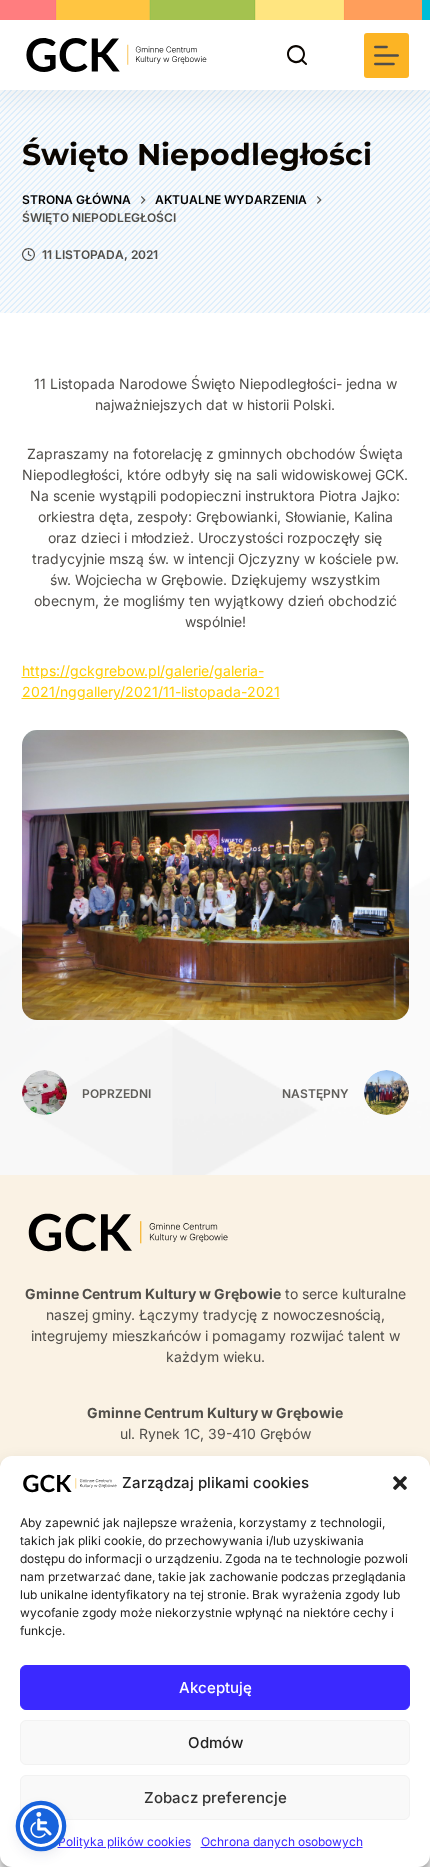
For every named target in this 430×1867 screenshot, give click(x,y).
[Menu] (386, 55)
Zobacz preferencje (215, 1797)
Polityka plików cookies (124, 1841)
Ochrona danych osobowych (282, 1841)
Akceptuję (215, 1687)
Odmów (215, 1742)
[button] (400, 1483)
